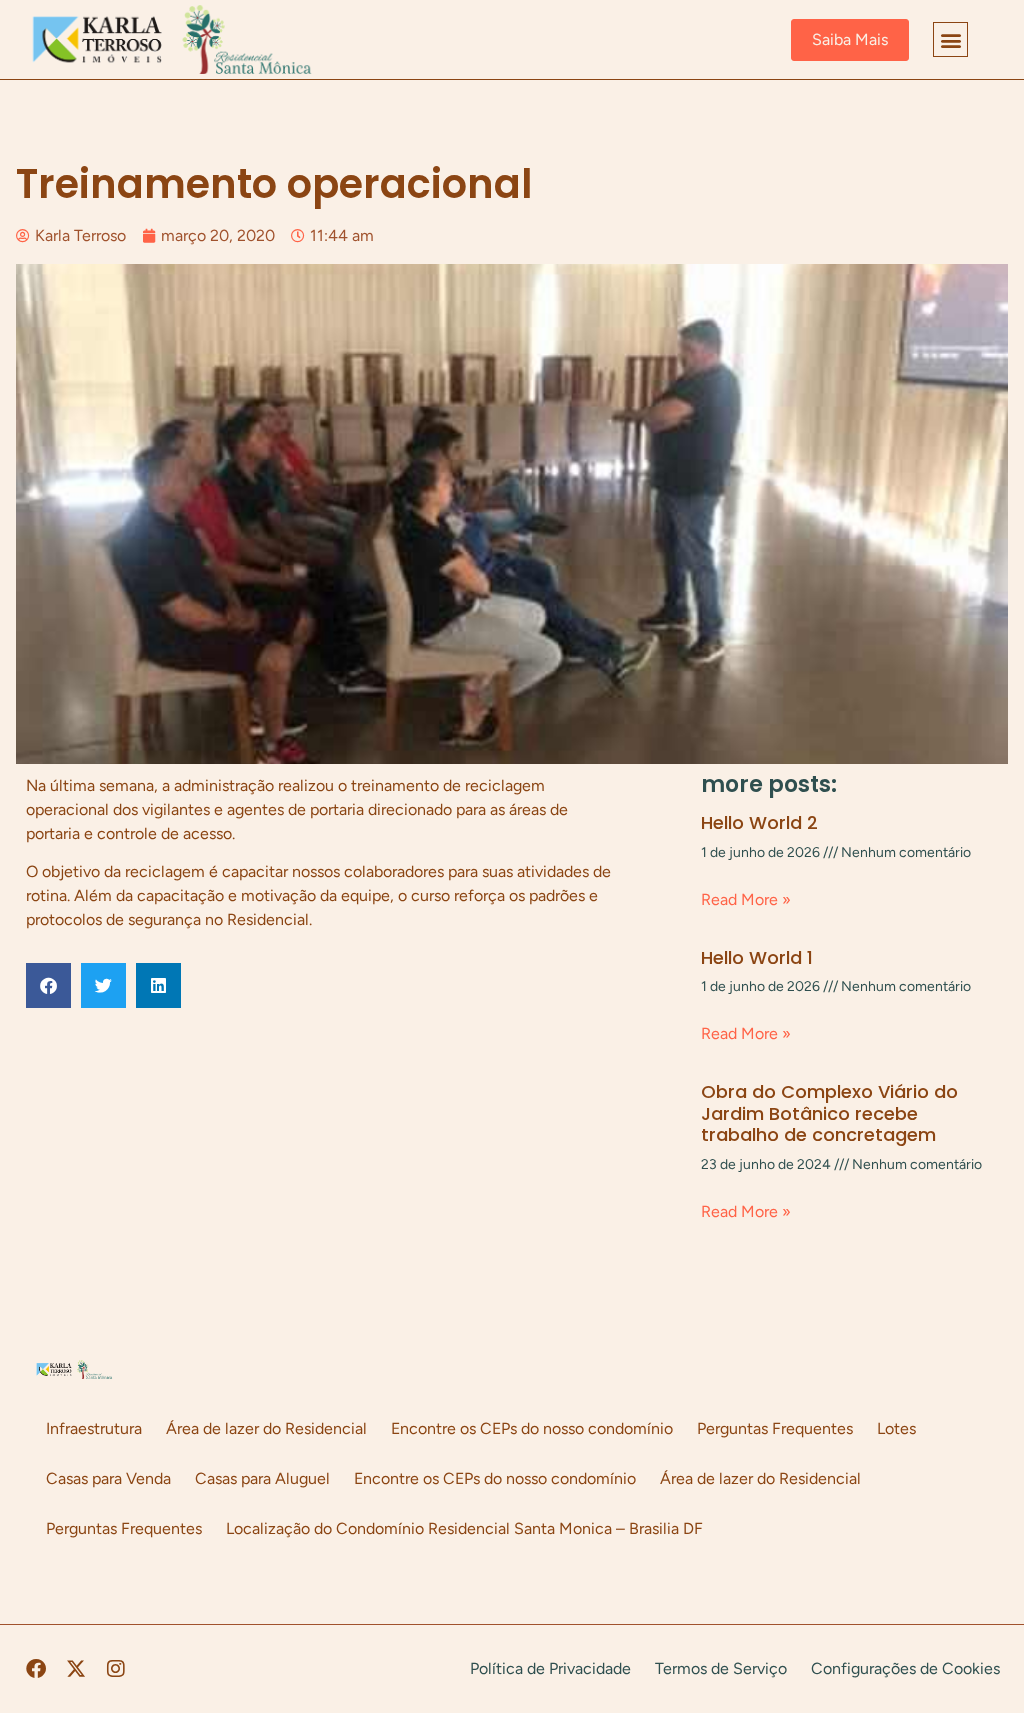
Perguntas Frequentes (775, 1428)
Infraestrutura (94, 1428)
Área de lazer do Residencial (266, 1428)
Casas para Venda (108, 1478)
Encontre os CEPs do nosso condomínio (532, 1428)
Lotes (896, 1428)
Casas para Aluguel (262, 1478)
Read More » (746, 899)
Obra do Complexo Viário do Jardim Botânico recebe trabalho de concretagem (829, 1113)
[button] (950, 39)
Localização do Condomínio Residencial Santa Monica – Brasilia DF (464, 1528)
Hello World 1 (757, 957)
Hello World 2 (759, 822)
